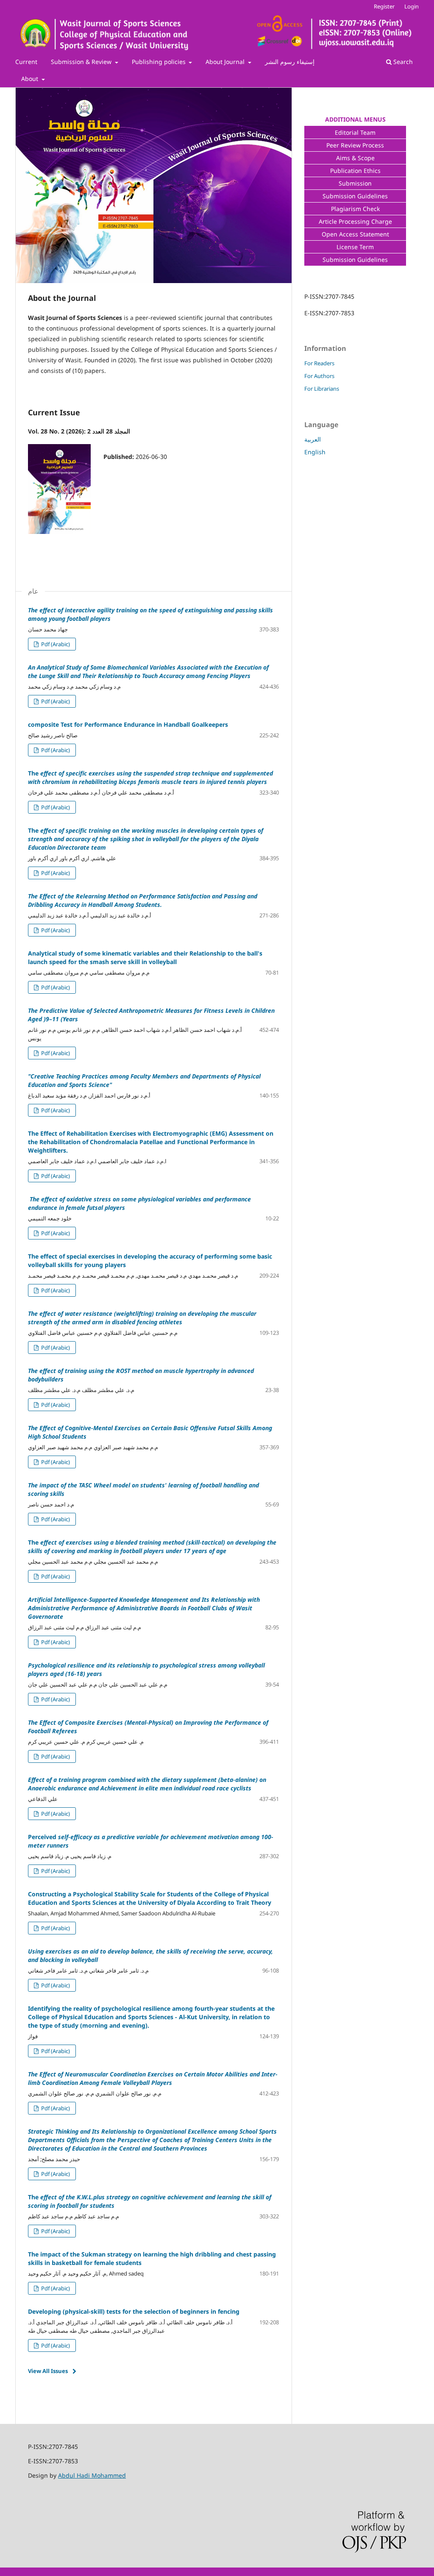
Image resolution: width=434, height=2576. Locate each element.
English (315, 452)
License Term (355, 247)
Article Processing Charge (355, 221)
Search (402, 62)
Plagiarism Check (355, 209)
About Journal (226, 62)
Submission (355, 183)
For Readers (319, 363)
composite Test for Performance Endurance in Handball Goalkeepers (128, 724)
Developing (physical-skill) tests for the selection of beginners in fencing (134, 2311)
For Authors (319, 376)
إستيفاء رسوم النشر (290, 62)
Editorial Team (355, 132)
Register (384, 6)
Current (26, 62)
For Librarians (322, 389)
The (150, 777)
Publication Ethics (355, 171)
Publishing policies (160, 62)
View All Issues (48, 2371)
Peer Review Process (355, 145)
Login (412, 6)
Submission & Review (82, 62)
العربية (313, 439)
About (31, 79)
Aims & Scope (355, 158)
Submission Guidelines (355, 196)
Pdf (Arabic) (55, 644)
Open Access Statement (355, 234)
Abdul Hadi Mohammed (92, 2475)
